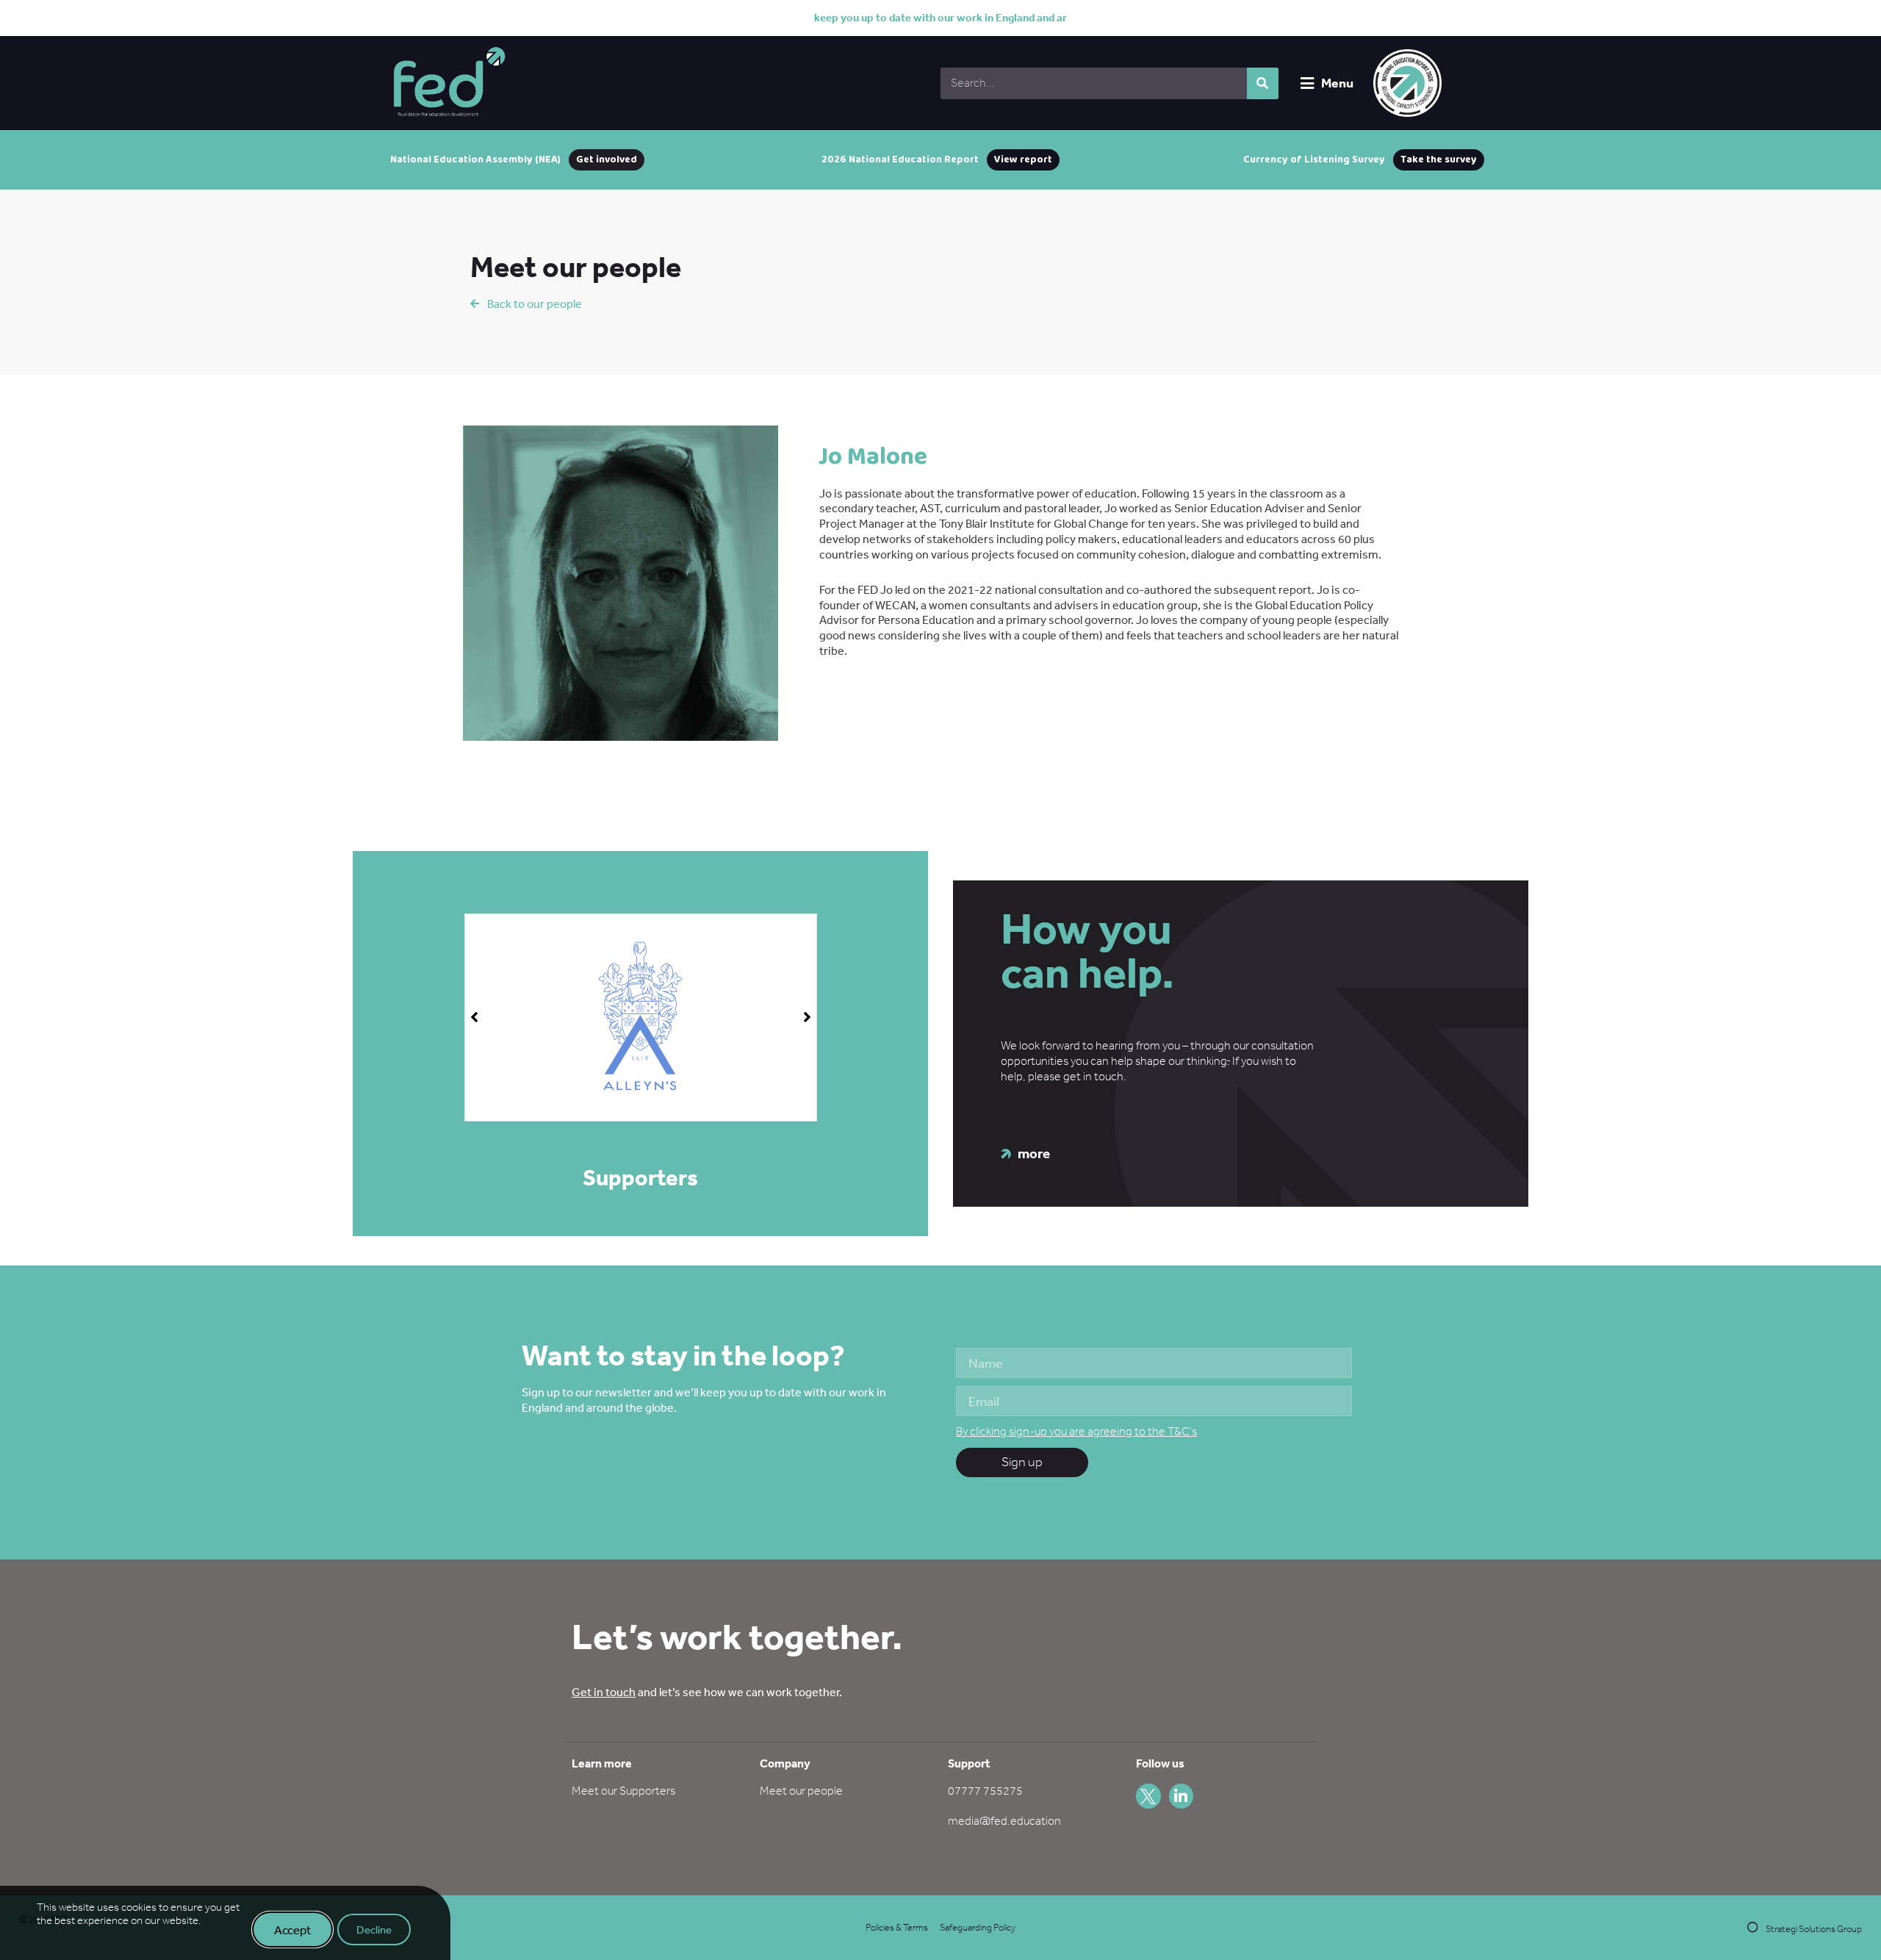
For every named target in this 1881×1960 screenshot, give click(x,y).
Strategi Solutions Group (1814, 1929)
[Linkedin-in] (1182, 1796)
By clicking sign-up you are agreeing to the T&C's (1076, 1431)
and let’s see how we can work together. (707, 1692)
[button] (807, 1017)
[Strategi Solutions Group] (1753, 1927)
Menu (1337, 83)
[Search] (1263, 83)
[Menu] (1308, 83)
